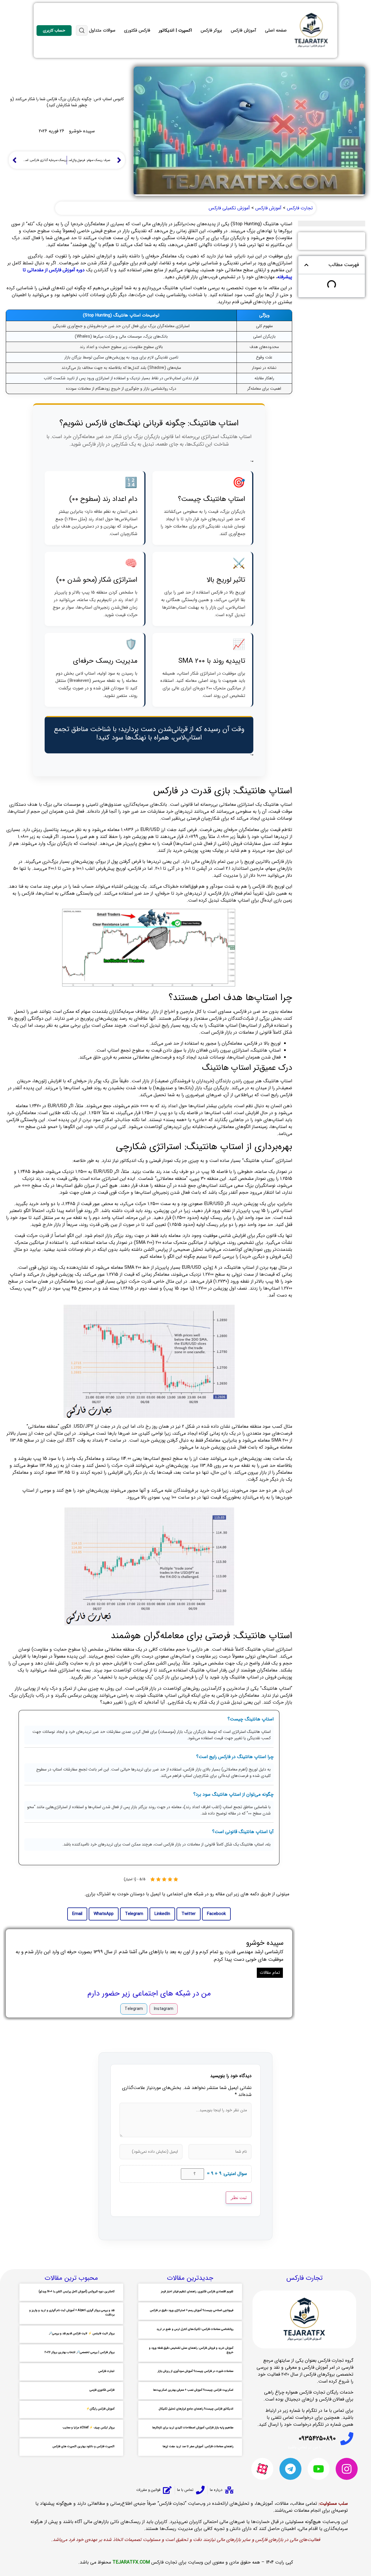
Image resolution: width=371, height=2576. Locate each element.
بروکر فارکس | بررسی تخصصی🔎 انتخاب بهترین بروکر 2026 (80, 2352)
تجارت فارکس (106, 2371)
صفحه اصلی (276, 30)
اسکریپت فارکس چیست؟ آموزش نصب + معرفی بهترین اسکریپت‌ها (193, 2390)
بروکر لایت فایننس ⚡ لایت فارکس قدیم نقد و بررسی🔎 (82, 2334)
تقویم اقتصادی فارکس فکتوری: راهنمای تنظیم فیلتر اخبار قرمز (197, 2292)
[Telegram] (290, 2469)
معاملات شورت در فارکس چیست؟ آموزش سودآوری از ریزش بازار (195, 2371)
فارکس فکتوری (137, 30)
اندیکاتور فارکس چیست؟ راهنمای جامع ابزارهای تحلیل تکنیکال (196, 2409)
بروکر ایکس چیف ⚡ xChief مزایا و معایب (89, 2428)
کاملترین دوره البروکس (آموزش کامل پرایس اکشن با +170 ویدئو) (77, 2292)
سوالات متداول (102, 30)
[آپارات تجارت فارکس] (262, 2469)
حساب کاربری (54, 30)
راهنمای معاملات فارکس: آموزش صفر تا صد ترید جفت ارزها (198, 2446)
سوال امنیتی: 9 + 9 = (227, 2174)
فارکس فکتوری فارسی (102, 2390)
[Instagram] (347, 2469)
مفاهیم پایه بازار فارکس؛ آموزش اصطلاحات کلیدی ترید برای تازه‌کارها (193, 2428)
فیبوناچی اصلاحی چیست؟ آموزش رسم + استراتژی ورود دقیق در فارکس (192, 2310)
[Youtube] (319, 2469)
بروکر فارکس (211, 30)
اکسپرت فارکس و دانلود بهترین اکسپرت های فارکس (83, 2446)
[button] (306, 265)
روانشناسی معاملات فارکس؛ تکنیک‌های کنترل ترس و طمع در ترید (195, 2329)
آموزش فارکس (243, 30)
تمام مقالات (270, 1973)
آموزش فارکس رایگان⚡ (100, 2409)
